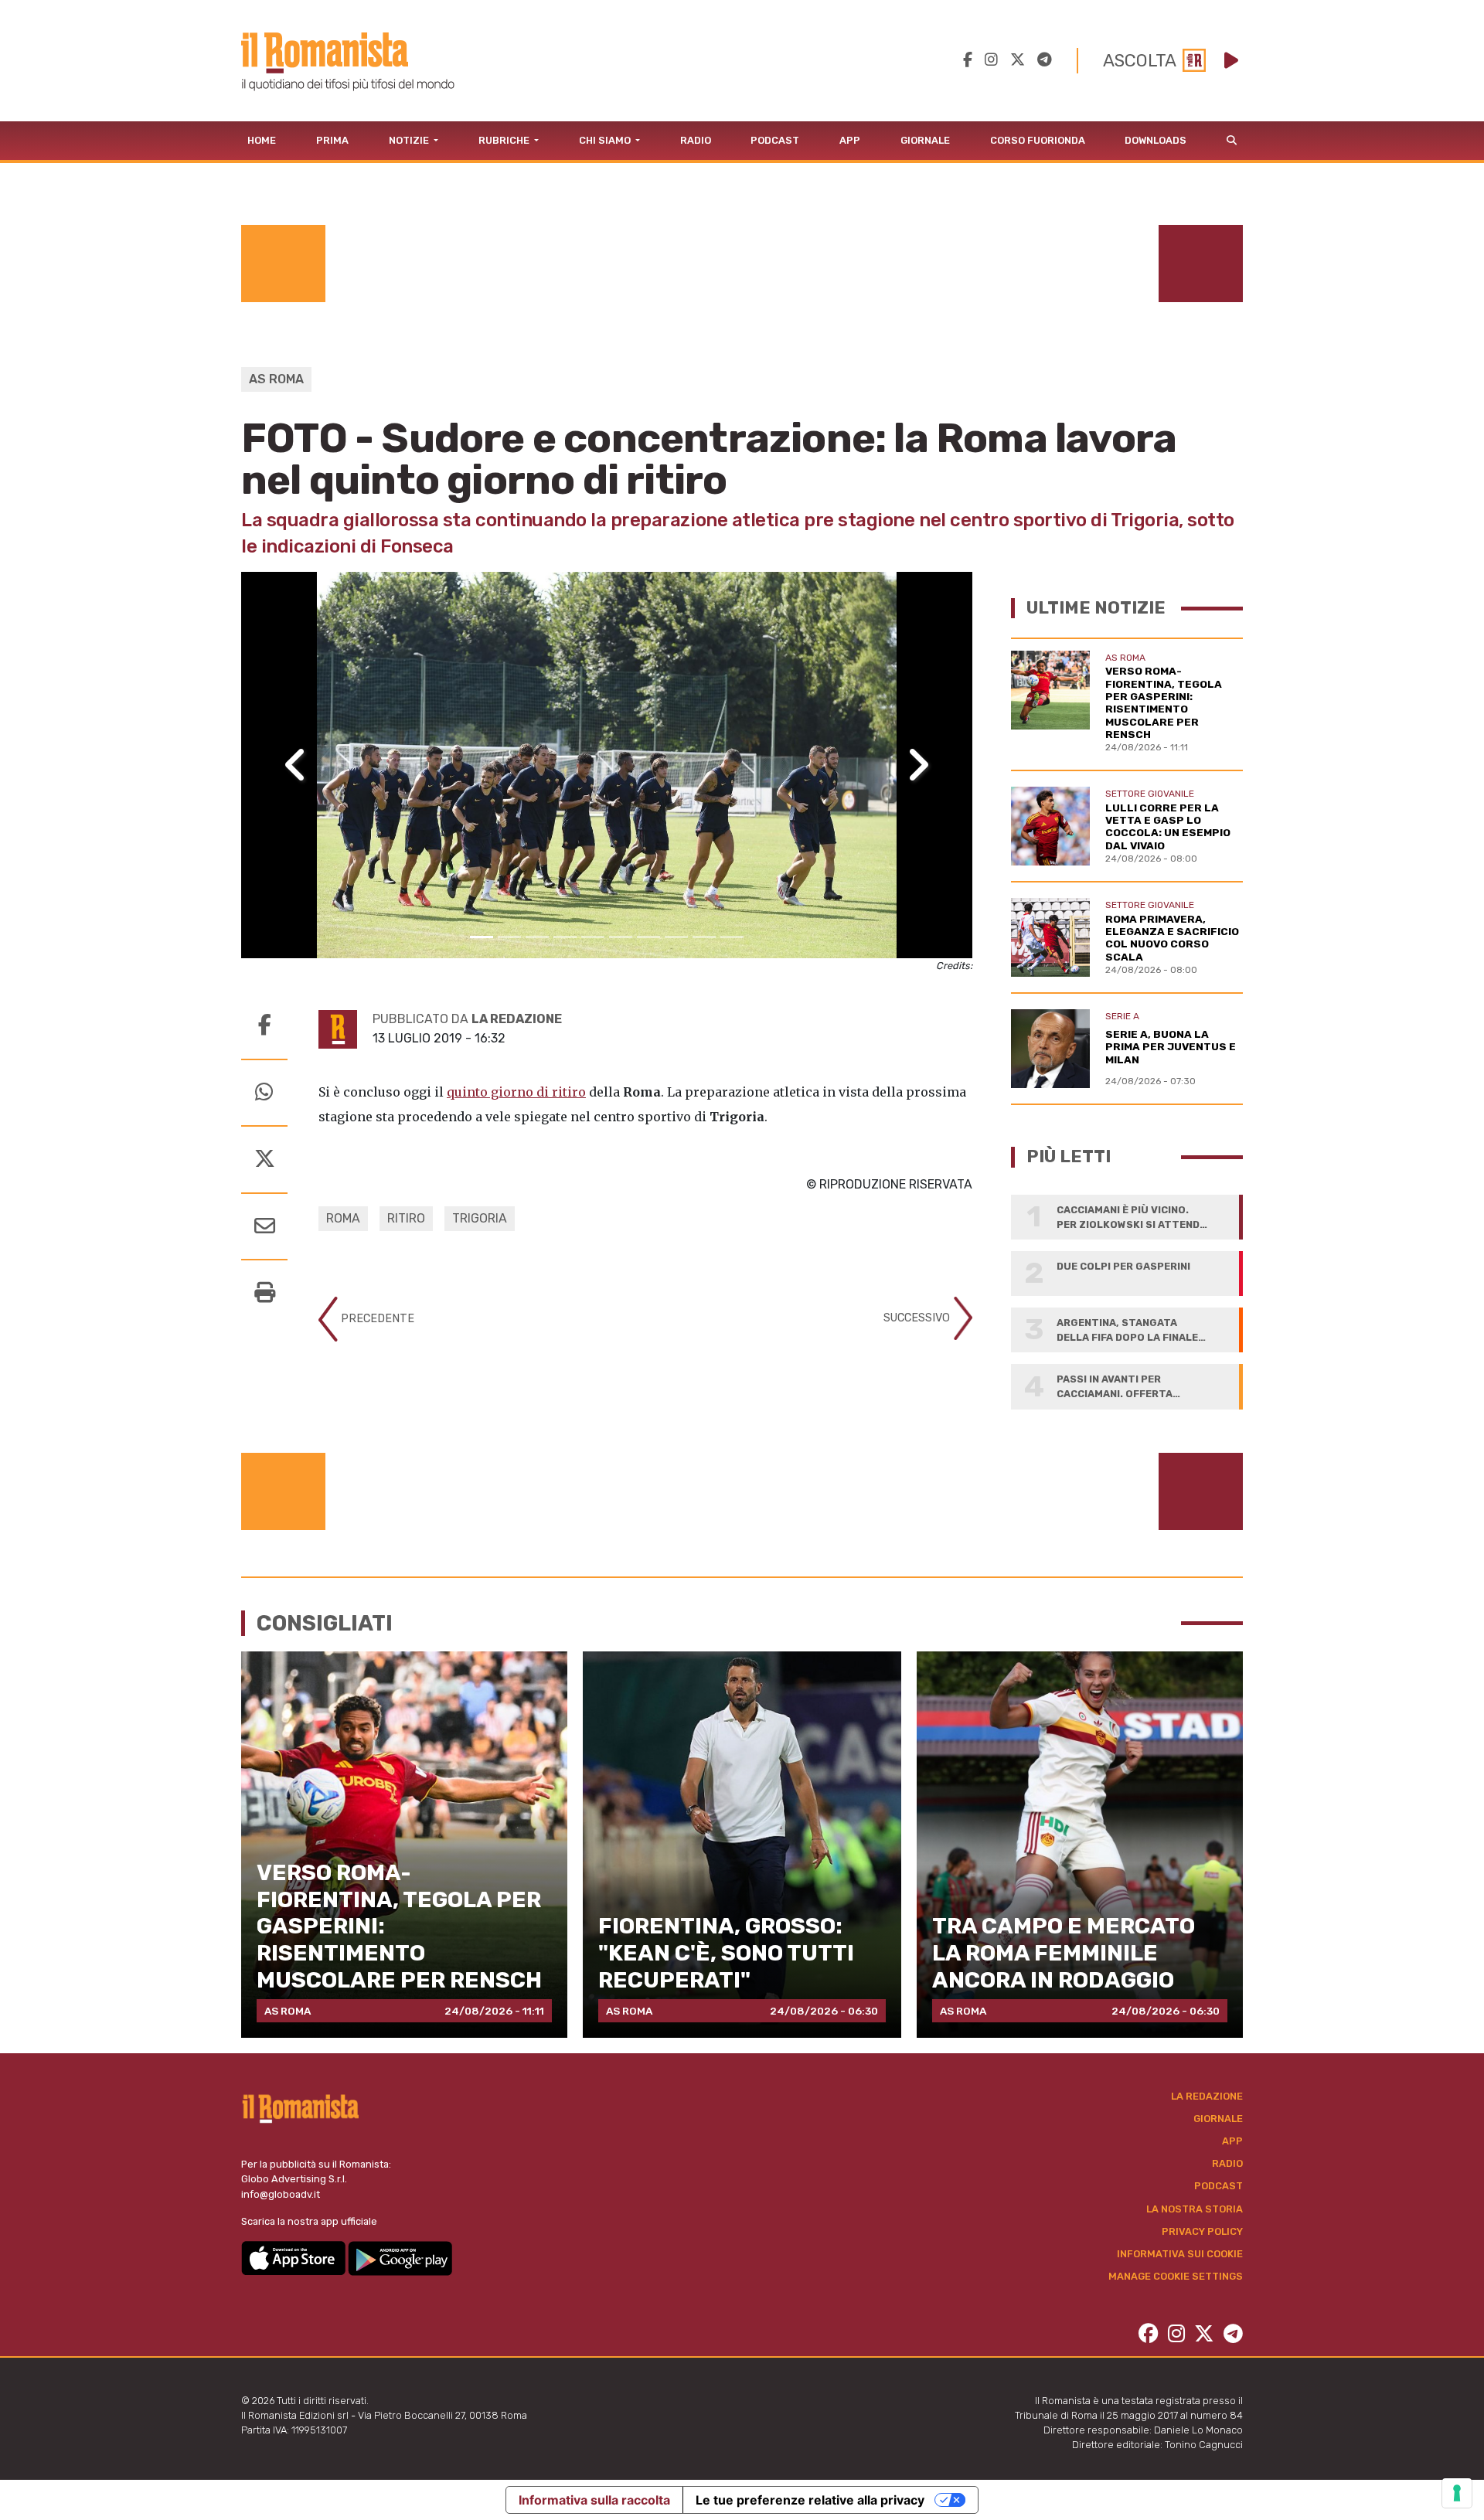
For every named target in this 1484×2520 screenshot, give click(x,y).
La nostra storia (1195, 2209)
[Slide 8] (676, 937)
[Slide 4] (565, 937)
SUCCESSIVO (918, 1318)
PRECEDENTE (376, 1319)
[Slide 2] (509, 937)
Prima (332, 140)
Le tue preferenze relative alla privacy (810, 2500)
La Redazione (1207, 2096)
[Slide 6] (621, 937)
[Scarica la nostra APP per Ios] (294, 2258)
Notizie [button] (410, 140)
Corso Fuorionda (1038, 140)
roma (343, 1218)
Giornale (925, 140)
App (850, 140)
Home (262, 140)
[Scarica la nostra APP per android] (400, 2258)
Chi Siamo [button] (606, 140)
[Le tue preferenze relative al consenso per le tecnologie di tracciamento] (1457, 2493)
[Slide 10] (732, 937)
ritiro (406, 1218)
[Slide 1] (482, 937)
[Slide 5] (593, 937)
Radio (696, 140)
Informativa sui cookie (1180, 2254)
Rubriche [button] (505, 140)
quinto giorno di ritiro (516, 1092)
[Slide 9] (704, 937)
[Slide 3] (537, 937)
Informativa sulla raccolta (594, 2500)
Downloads (1156, 140)
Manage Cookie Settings (1176, 2276)
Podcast (775, 140)
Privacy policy (1202, 2231)
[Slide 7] (648, 937)
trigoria (480, 1218)
